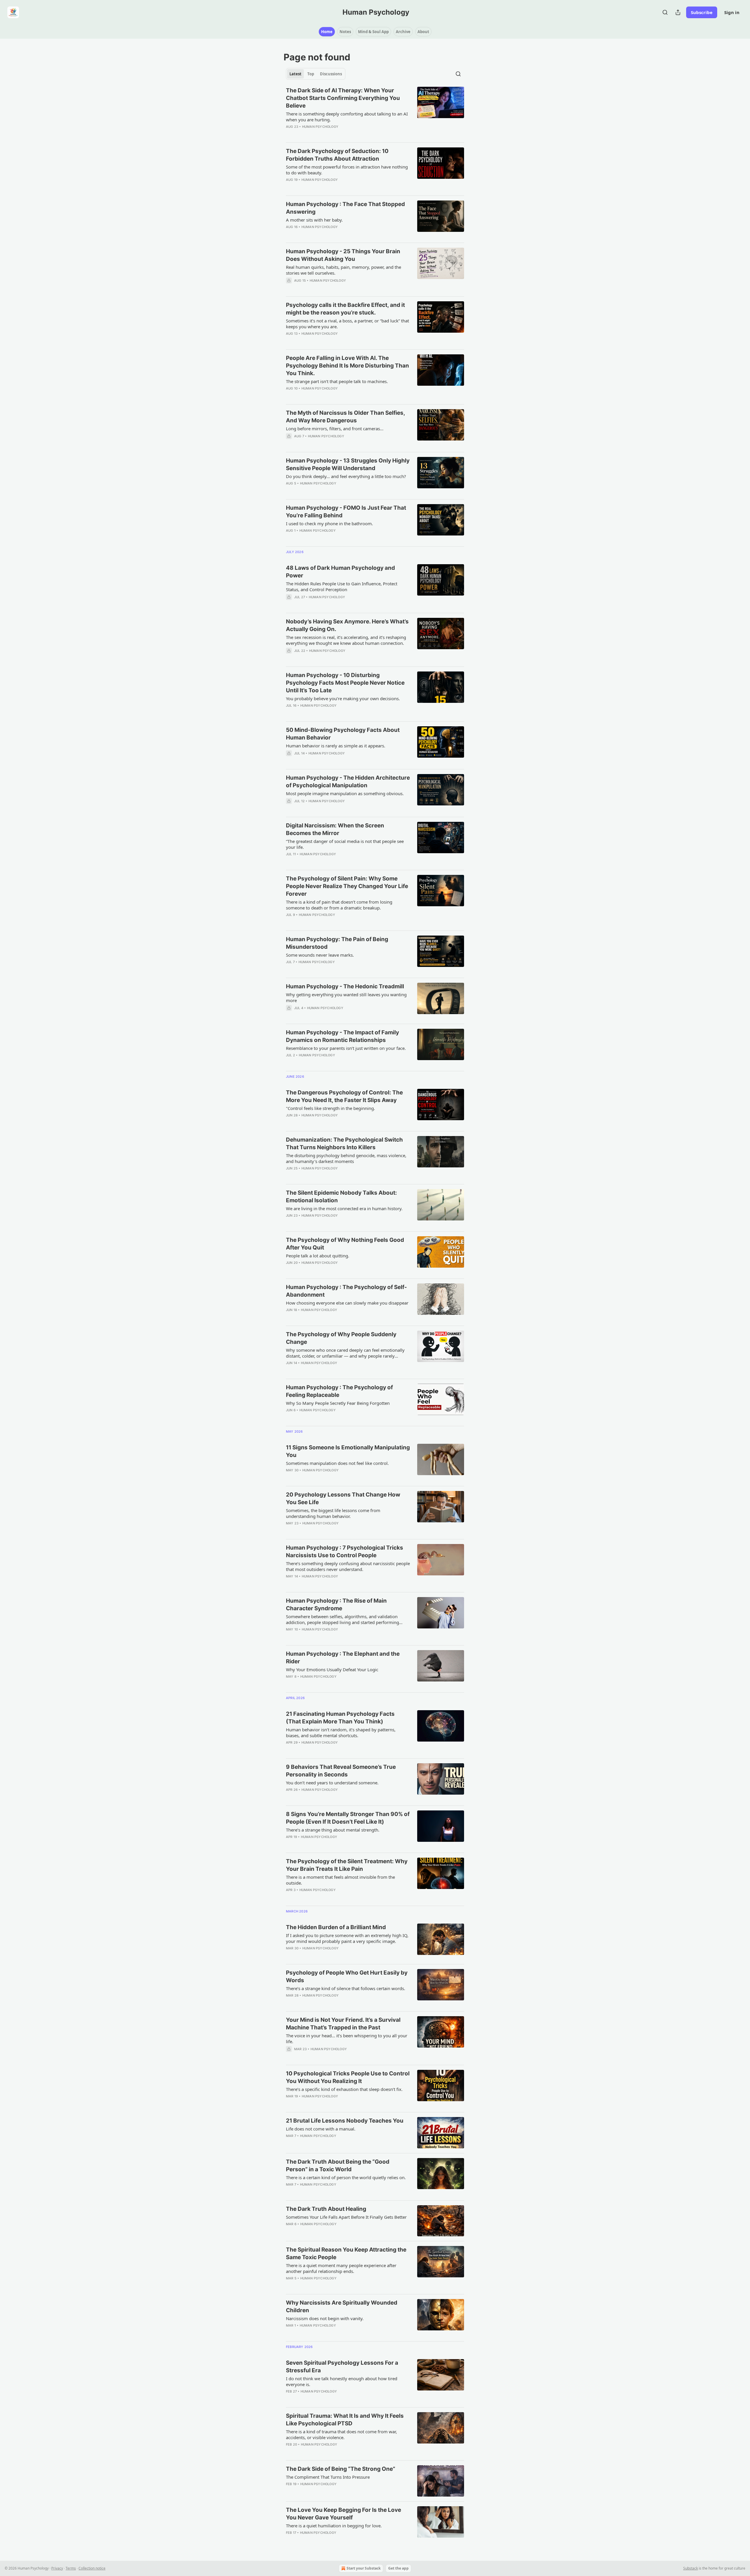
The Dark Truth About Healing (326, 2209)
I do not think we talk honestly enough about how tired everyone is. (342, 2381)
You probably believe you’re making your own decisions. (343, 698)
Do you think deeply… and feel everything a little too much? (346, 476)
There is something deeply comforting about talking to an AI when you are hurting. (347, 117)
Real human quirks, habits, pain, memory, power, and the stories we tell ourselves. (344, 270)
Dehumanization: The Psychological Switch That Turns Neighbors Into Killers (344, 1144)
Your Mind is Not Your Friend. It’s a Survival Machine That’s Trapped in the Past (343, 2024)
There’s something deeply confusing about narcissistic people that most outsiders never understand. (348, 1566)
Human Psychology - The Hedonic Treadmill (345, 986)
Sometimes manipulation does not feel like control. (337, 1463)
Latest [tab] (295, 74)
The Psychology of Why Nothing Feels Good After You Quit (345, 1244)
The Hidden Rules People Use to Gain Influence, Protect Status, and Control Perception (342, 586)
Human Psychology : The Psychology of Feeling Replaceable (339, 1391)
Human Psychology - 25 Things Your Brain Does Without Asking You (343, 255)
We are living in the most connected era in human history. (344, 1208)
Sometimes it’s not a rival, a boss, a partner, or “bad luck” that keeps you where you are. (347, 324)
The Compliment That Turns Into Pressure (328, 2477)
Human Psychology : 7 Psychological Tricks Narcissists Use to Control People (345, 1551)
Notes (345, 32)
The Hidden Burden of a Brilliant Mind (336, 1927)
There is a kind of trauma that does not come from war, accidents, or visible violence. (341, 2434)
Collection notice (92, 2568)
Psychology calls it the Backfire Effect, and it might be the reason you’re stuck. (345, 309)
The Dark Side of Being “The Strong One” (341, 2469)
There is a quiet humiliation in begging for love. (334, 2526)
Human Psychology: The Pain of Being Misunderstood (337, 943)
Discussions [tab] (331, 74)
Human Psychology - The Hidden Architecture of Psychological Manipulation (348, 782)
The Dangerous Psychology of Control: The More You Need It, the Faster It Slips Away (344, 1096)
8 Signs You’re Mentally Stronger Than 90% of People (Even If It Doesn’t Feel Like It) (348, 1818)
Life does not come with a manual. (321, 2129)
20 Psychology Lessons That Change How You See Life (343, 1498)
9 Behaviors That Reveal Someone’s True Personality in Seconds (341, 1771)
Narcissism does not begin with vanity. (325, 2318)
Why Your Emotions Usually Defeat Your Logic (332, 1669)
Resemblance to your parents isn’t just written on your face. (346, 1048)
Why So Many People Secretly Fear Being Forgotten (338, 1403)
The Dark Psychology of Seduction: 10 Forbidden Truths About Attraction (337, 155)
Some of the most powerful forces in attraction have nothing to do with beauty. (347, 170)
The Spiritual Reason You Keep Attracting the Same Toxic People (346, 2253)
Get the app (398, 2568)
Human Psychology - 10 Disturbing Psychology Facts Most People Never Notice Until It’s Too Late (345, 683)
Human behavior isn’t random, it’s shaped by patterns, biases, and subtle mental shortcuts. (341, 1732)
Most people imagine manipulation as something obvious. (345, 793)
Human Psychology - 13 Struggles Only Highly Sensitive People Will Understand (348, 464)
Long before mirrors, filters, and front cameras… (335, 429)
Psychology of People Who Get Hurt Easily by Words (347, 1976)
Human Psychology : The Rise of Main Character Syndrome (336, 1605)
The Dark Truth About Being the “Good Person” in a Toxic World (338, 2166)
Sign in (732, 12)
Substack (691, 2568)
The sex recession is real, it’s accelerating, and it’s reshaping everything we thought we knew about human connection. (346, 640)
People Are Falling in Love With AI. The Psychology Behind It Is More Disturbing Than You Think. (347, 366)
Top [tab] (311, 74)
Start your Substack (364, 2568)
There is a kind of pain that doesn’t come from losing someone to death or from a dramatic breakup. (339, 905)
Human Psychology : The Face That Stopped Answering (345, 208)
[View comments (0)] (331, 187)
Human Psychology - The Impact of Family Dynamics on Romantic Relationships (342, 1036)
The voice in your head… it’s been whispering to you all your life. (347, 2038)
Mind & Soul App (373, 32)
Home (327, 32)
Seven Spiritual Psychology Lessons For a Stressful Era (342, 2367)
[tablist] (316, 74)
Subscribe (702, 12)
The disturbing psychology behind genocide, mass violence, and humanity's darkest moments (346, 1158)
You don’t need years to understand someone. (332, 1783)
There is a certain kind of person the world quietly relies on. (346, 2177)
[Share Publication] (678, 12)
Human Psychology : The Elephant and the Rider (343, 1658)
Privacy (57, 2568)
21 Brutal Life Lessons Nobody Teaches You (345, 2121)
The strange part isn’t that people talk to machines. (337, 381)
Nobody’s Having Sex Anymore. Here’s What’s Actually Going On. (347, 625)
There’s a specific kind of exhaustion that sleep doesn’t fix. (344, 2089)
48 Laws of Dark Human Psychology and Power (340, 572)
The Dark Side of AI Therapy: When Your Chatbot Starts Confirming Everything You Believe (343, 98)
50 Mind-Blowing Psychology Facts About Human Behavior (343, 734)
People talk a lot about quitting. (318, 1256)
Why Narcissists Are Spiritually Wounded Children (342, 2307)
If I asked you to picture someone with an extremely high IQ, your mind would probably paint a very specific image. (347, 1938)
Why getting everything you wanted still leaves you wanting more (346, 997)
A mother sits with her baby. (314, 220)
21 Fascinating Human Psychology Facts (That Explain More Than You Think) (340, 1718)
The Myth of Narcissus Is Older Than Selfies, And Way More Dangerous (345, 417)
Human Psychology (320, 127)
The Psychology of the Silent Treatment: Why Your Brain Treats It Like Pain (347, 1865)
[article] (375, 112)
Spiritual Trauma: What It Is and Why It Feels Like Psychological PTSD (345, 2420)
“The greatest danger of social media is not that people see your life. (345, 844)
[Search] (665, 12)
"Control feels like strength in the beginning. (330, 1108)
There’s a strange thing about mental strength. (333, 1830)
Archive (403, 32)
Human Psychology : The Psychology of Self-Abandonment (346, 1291)
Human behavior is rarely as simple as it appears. (336, 746)
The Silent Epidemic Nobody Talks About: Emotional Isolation (341, 1197)
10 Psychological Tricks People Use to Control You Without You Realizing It (348, 2077)
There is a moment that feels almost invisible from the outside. (340, 1880)
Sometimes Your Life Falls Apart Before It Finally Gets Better (346, 2217)
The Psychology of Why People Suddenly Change (341, 1338)
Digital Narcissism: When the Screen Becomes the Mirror (335, 829)
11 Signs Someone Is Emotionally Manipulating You (348, 1451)
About (423, 32)
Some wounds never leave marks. (320, 955)
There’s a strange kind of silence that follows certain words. (346, 1988)
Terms (71, 2568)
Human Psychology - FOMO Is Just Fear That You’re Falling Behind (346, 512)
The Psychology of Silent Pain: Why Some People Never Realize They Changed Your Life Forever (347, 886)
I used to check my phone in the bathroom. (329, 523)
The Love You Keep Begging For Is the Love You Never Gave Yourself (344, 2514)
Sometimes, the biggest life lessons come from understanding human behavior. (333, 1513)
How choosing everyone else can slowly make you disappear (347, 1303)
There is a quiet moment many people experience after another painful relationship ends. (341, 2268)
